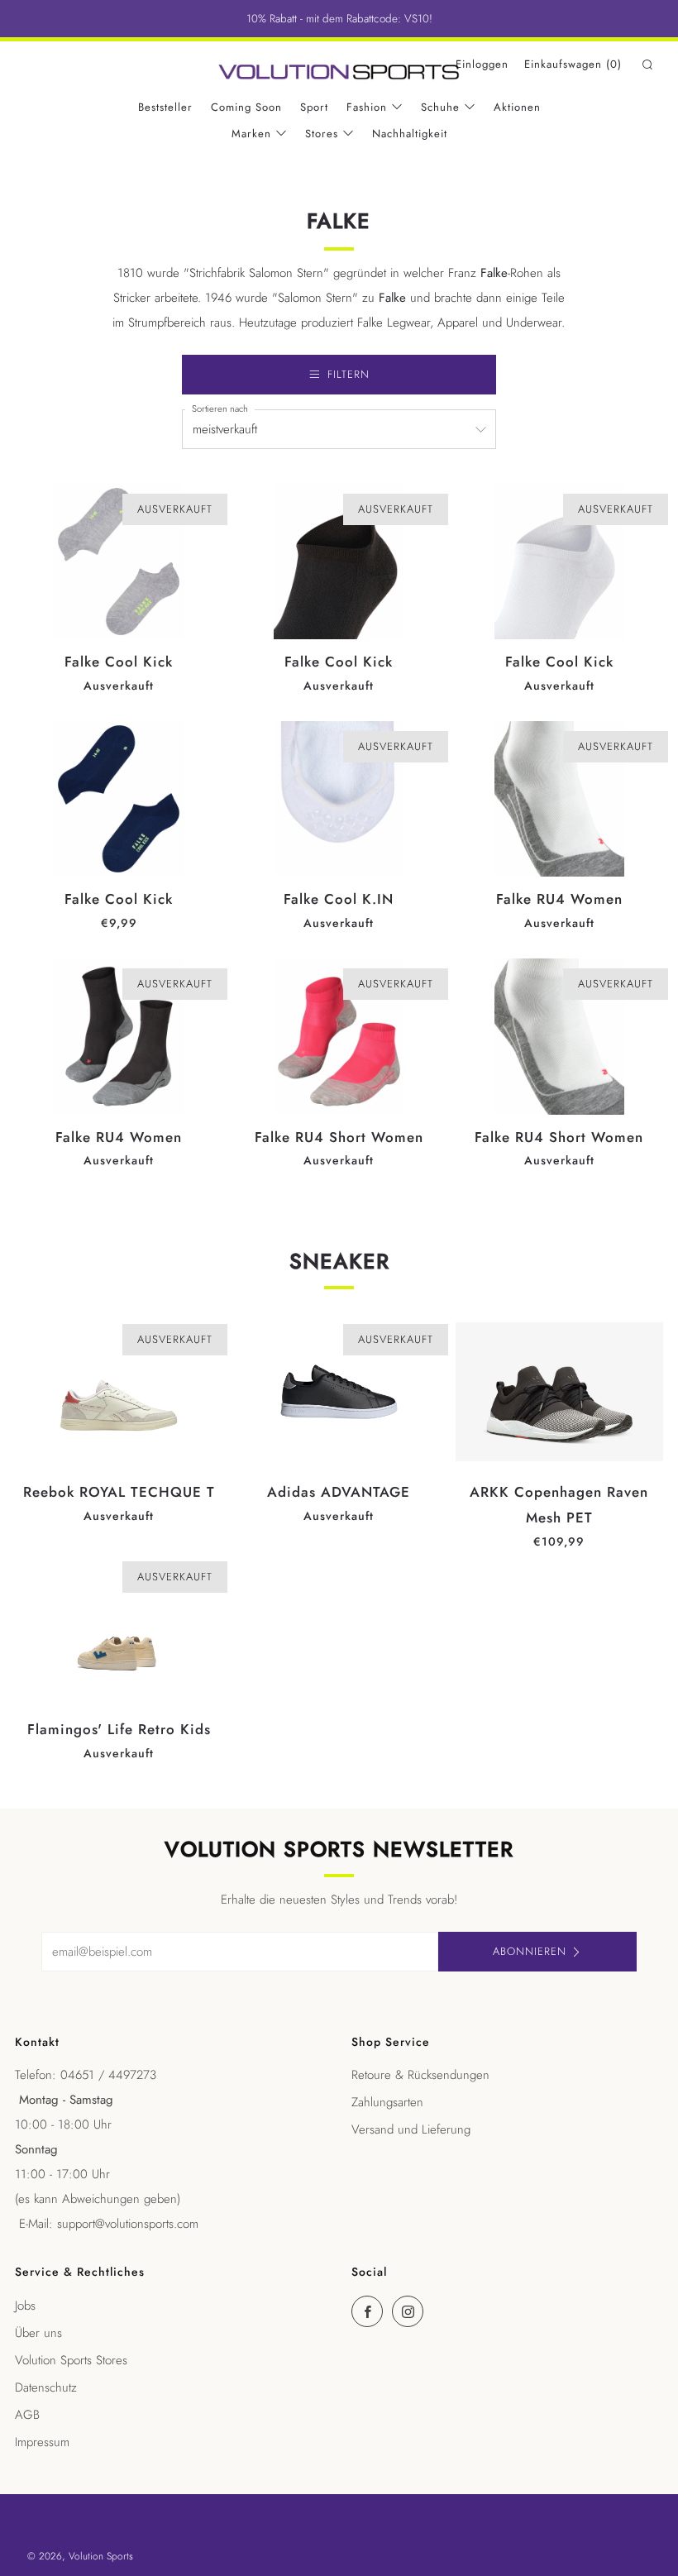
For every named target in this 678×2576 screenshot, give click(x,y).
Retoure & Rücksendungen (420, 2075)
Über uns (38, 2333)
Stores (322, 134)
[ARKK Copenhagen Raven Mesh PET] (559, 1392)
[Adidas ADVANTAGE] (339, 1392)
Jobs (25, 2306)
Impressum (42, 2442)
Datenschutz (46, 2387)
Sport (314, 107)
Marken (251, 134)
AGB (27, 2415)
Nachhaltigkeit (410, 134)
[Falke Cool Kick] (119, 562)
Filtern (349, 374)
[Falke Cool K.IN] (339, 799)
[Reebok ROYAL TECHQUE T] (119, 1392)
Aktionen (517, 107)
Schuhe (440, 107)
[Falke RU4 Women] (559, 799)
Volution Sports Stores (71, 2360)
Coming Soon (246, 107)
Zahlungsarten (387, 2102)
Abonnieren (530, 1951)
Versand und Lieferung (411, 2129)
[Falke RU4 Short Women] (339, 1036)
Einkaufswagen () (573, 64)
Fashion (367, 107)
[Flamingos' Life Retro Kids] (119, 1629)
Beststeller (165, 107)
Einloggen (482, 64)
